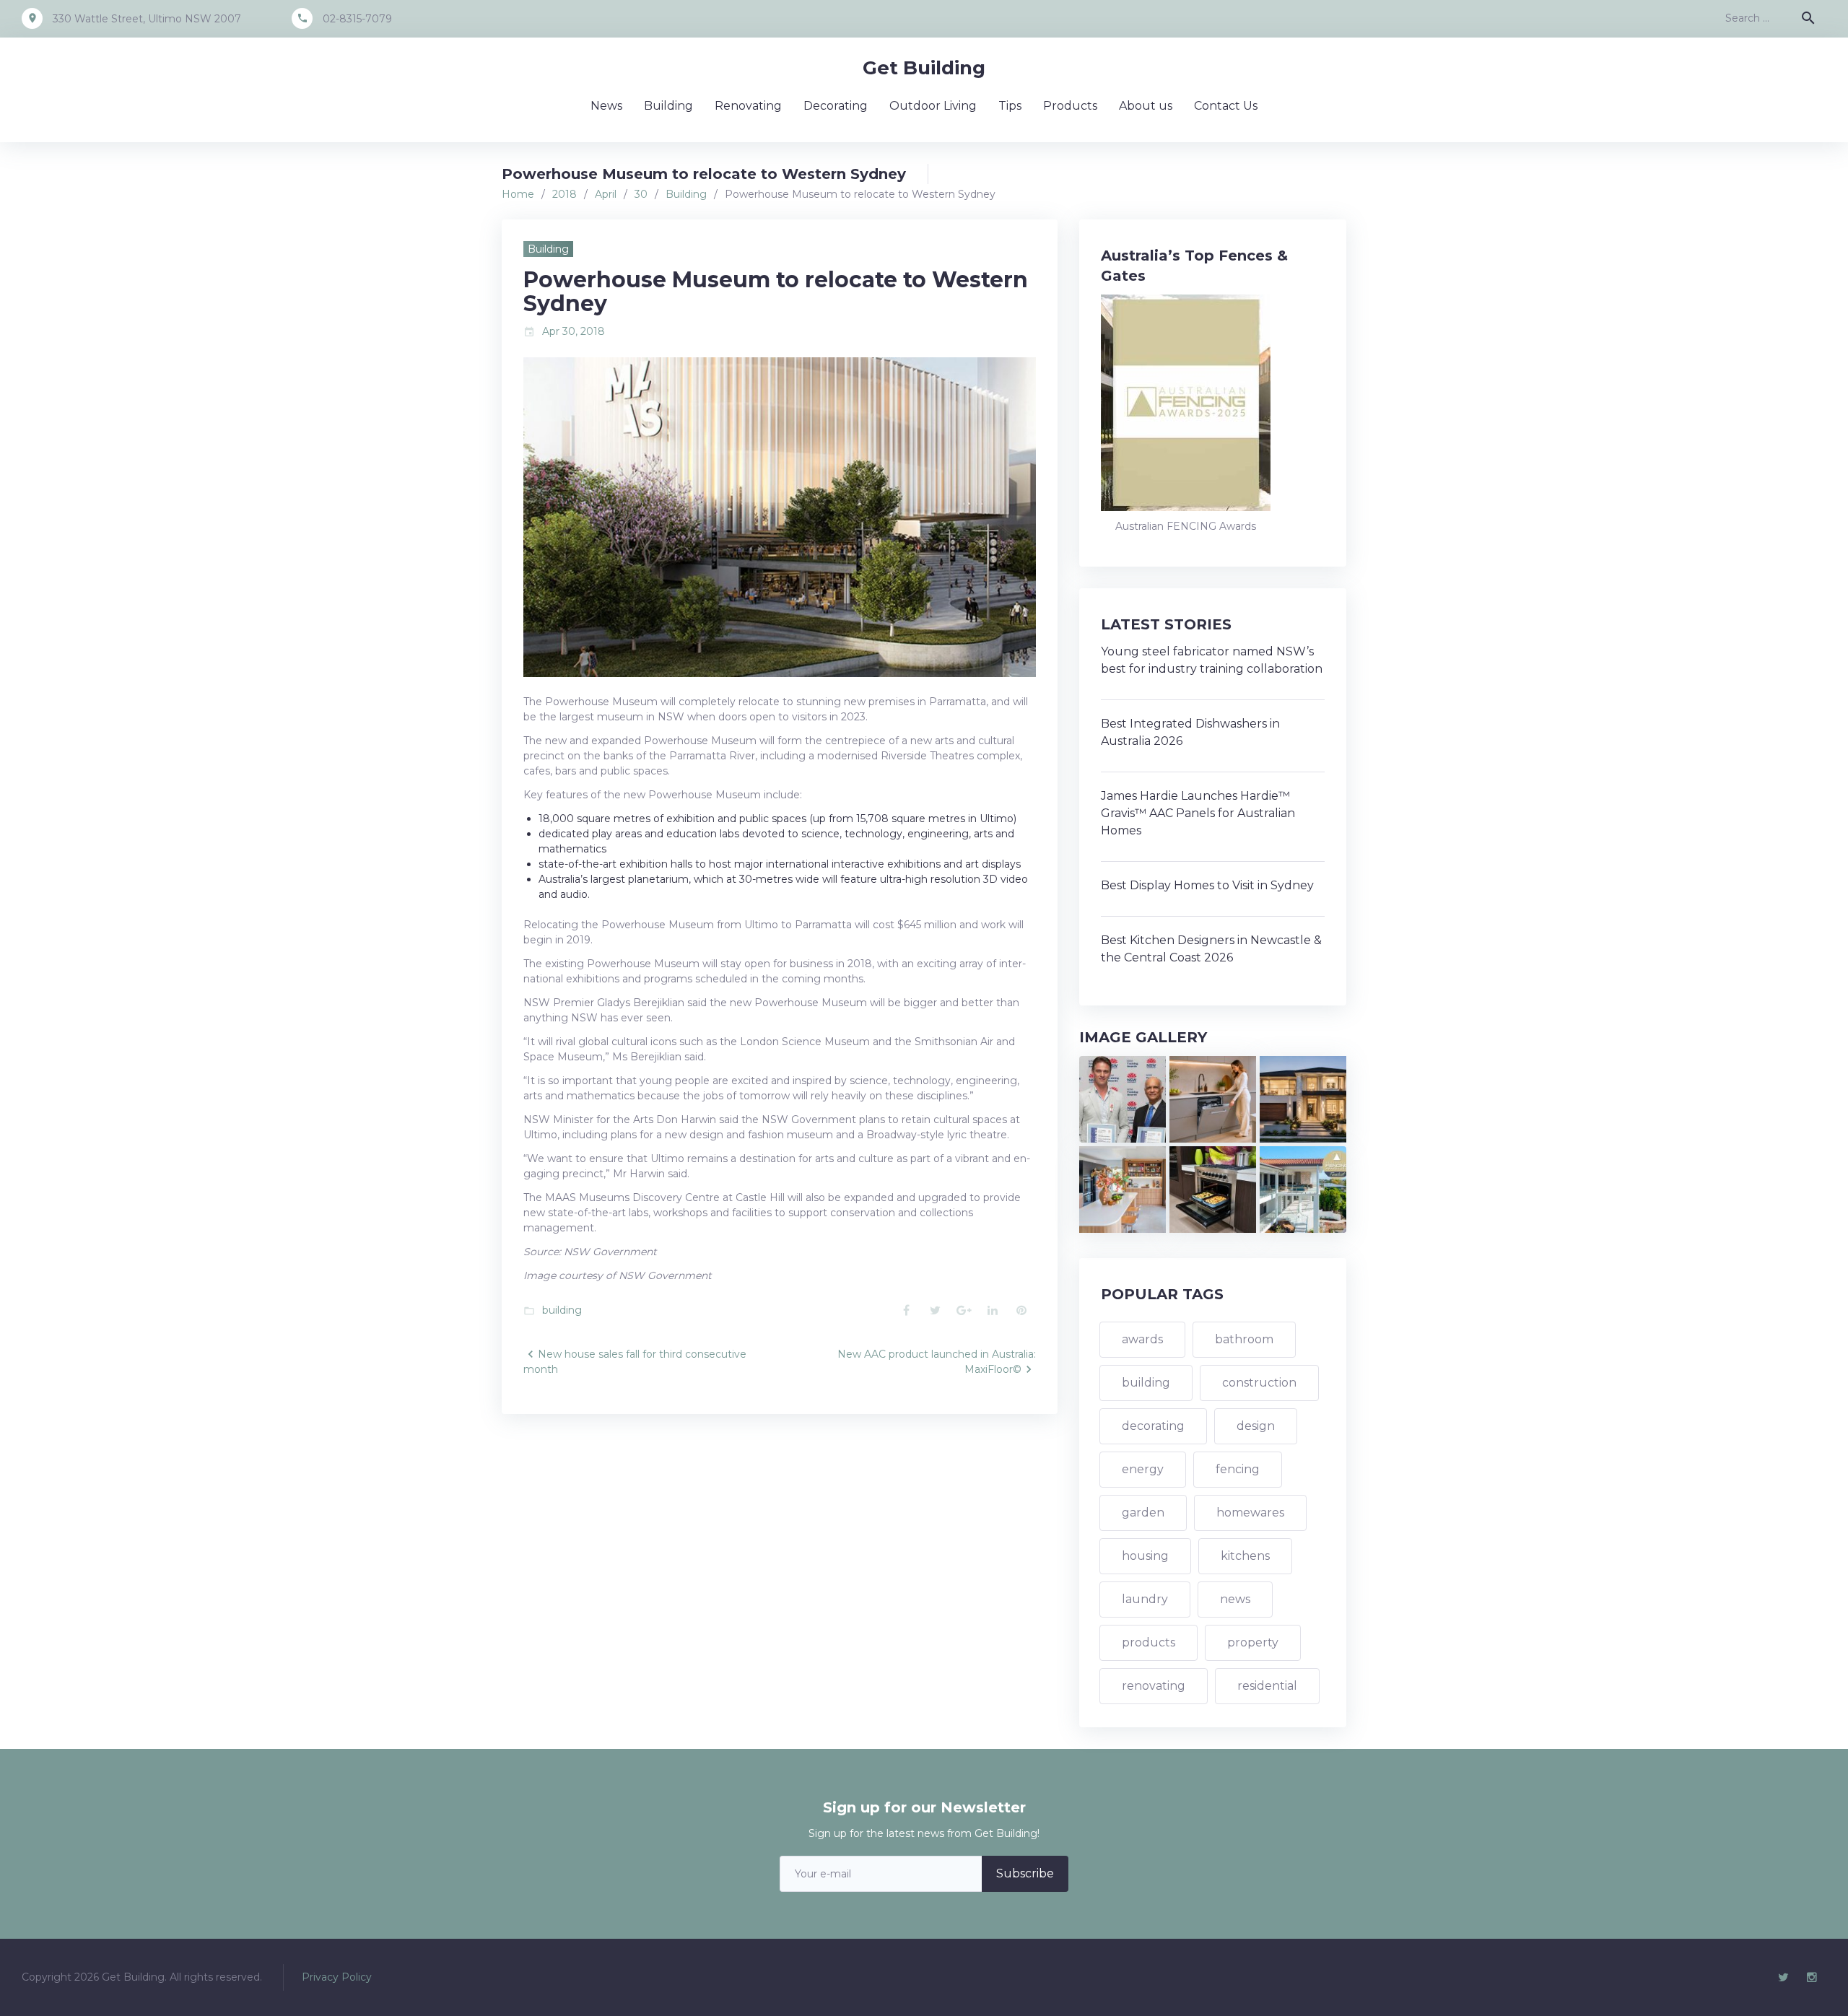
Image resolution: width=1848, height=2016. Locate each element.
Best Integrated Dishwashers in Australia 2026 (1190, 732)
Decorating (836, 106)
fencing (1238, 1469)
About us (1146, 106)
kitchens (1245, 1556)
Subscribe (1025, 1873)
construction (1259, 1383)
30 (641, 194)
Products (1070, 106)
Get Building (924, 68)
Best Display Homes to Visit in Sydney (1207, 885)
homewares (1250, 1513)
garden (1143, 1513)
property (1253, 1642)
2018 (565, 194)
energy (1143, 1469)
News (606, 106)
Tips (1010, 106)
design (1256, 1426)
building (562, 1310)
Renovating (748, 106)
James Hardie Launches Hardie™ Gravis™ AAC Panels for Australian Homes (1198, 813)
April (606, 194)
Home (518, 194)
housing (1145, 1556)
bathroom (1244, 1339)
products (1149, 1642)
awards (1142, 1339)
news (1235, 1599)
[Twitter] (1783, 1978)
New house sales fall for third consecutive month (635, 1362)
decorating (1153, 1426)
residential (1267, 1686)
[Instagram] (1812, 1978)
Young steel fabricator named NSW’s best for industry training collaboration (1212, 660)
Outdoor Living (933, 106)
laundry (1145, 1599)
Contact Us (1226, 106)
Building (668, 106)
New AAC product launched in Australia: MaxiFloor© (937, 1362)
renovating (1154, 1686)
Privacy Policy (337, 1977)
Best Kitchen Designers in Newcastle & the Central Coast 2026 (1211, 949)
